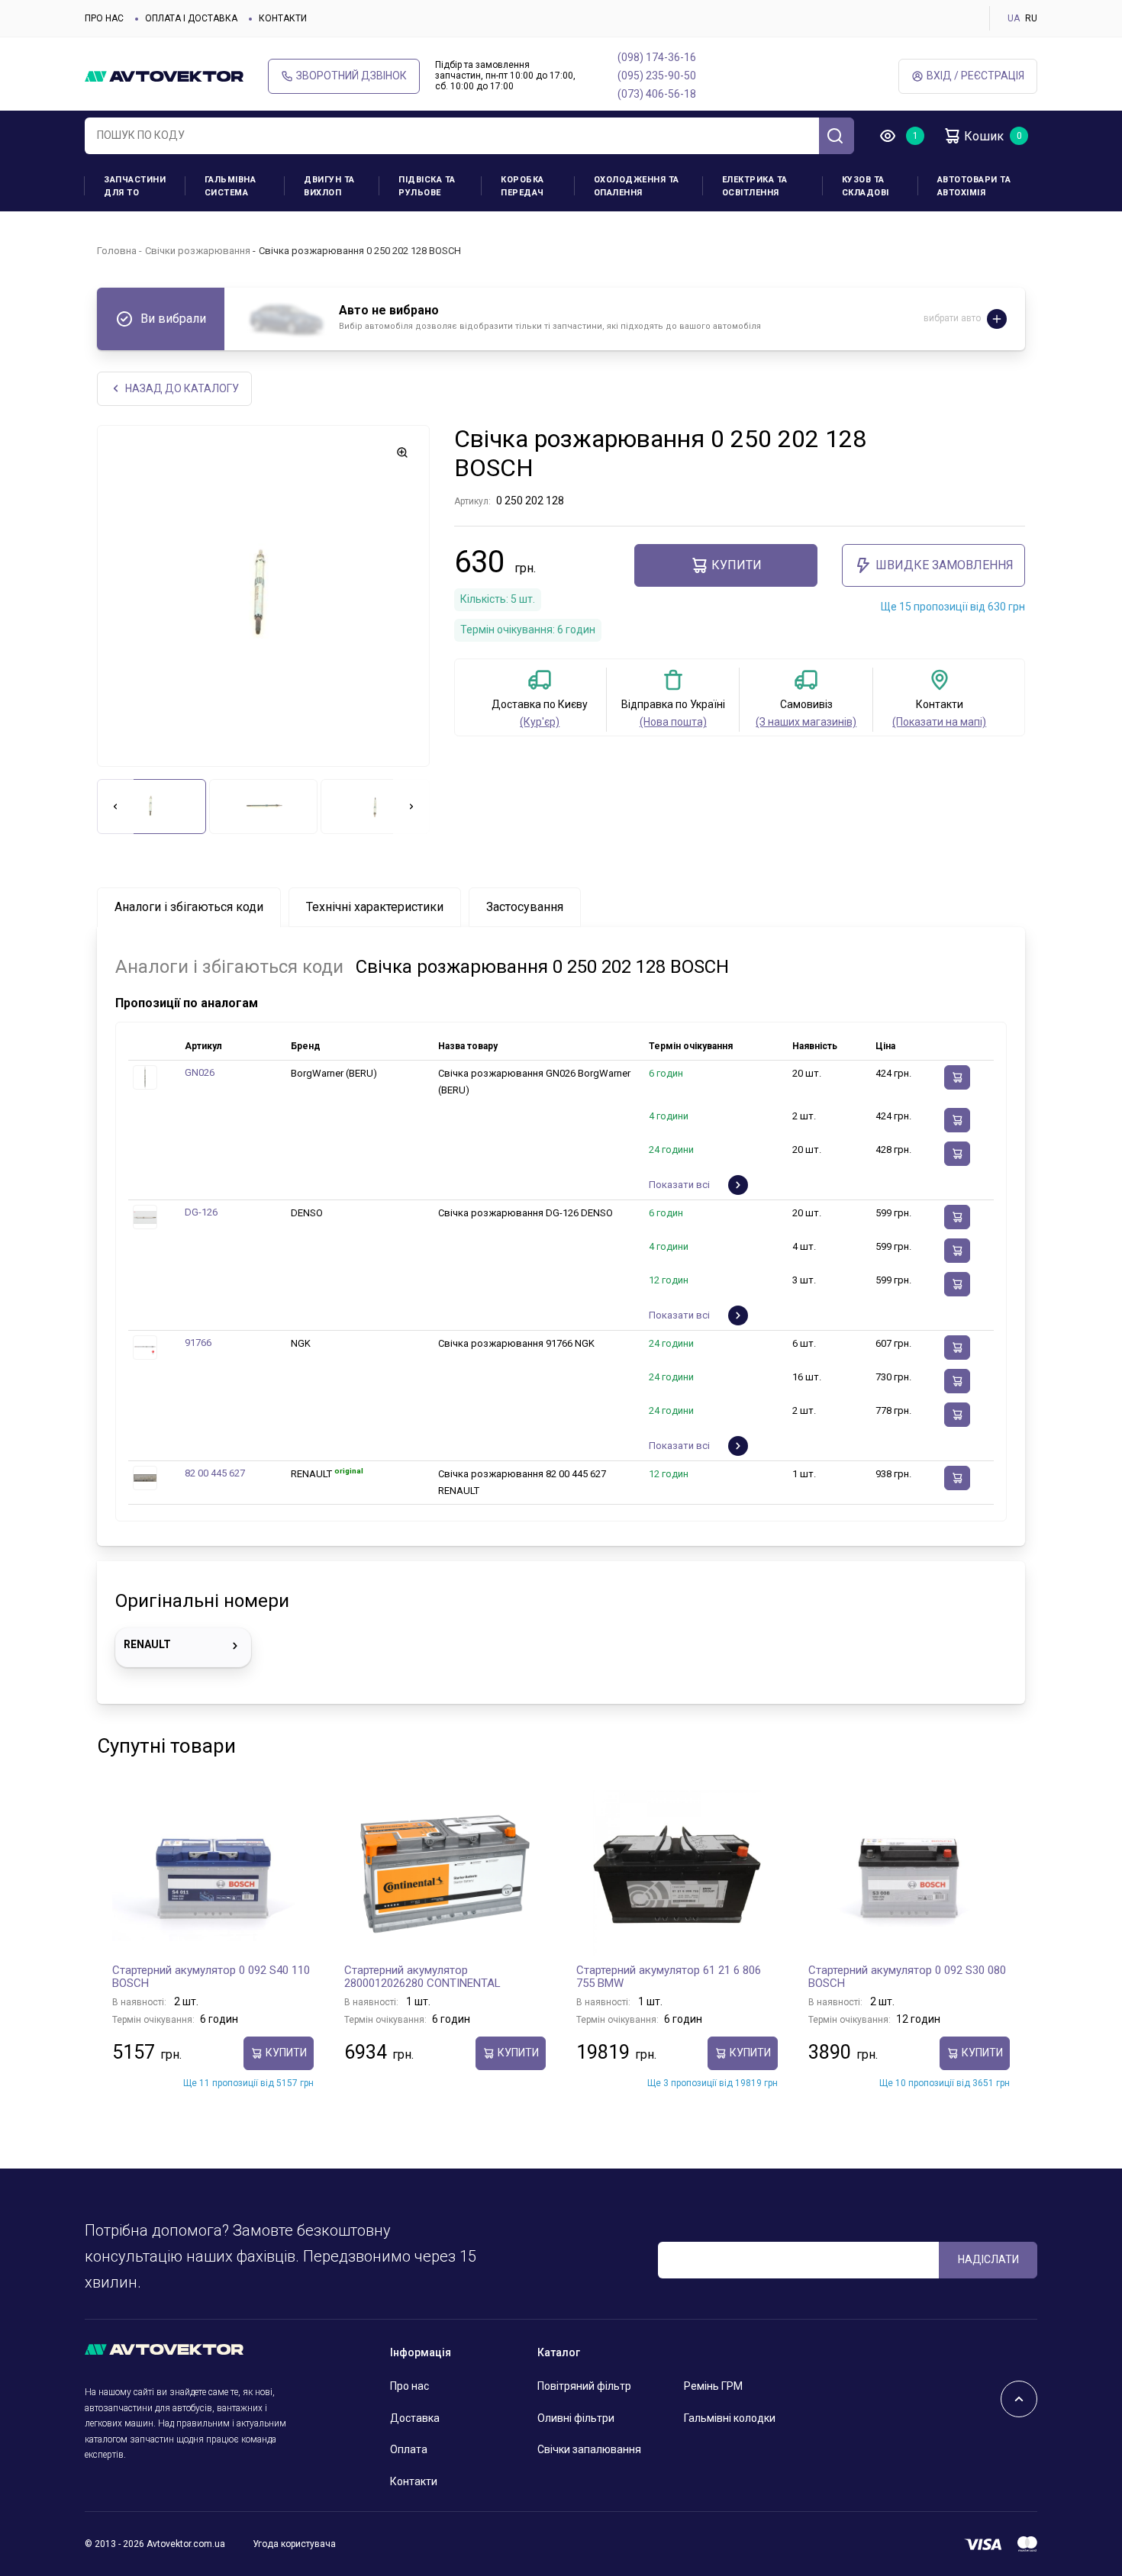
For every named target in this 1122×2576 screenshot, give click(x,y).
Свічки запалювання (589, 2449)
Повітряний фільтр (584, 2386)
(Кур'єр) (540, 722)
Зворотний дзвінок (351, 76)
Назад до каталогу (182, 388)
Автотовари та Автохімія (974, 186)
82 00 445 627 (215, 1473)
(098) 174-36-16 (657, 57)
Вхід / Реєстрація (975, 76)
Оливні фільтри (576, 2418)
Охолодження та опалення (637, 186)
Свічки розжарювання (198, 251)
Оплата (409, 2449)
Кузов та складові (866, 186)
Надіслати (988, 2259)
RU (1031, 18)
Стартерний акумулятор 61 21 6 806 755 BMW (669, 1977)
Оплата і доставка (191, 18)
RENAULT (147, 1644)
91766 (198, 1343)
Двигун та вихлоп (329, 186)
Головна (117, 251)
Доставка (415, 2418)
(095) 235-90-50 (657, 76)
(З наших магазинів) (806, 722)
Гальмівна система (231, 186)
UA (1014, 18)
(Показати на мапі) (939, 722)
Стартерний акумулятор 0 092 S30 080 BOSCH (907, 1977)
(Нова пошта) (673, 722)
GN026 (200, 1072)
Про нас (104, 18)
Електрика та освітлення (755, 186)
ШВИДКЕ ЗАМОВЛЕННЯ (945, 565)
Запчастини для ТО (135, 186)
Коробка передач (522, 186)
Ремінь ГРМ (713, 2386)
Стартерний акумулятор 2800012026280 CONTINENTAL (422, 1977)
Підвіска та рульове (427, 186)
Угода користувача (294, 2544)
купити (737, 565)
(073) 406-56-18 (657, 94)
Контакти (283, 18)
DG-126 (201, 1212)
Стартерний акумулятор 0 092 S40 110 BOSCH (211, 1977)
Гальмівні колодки (730, 2418)
